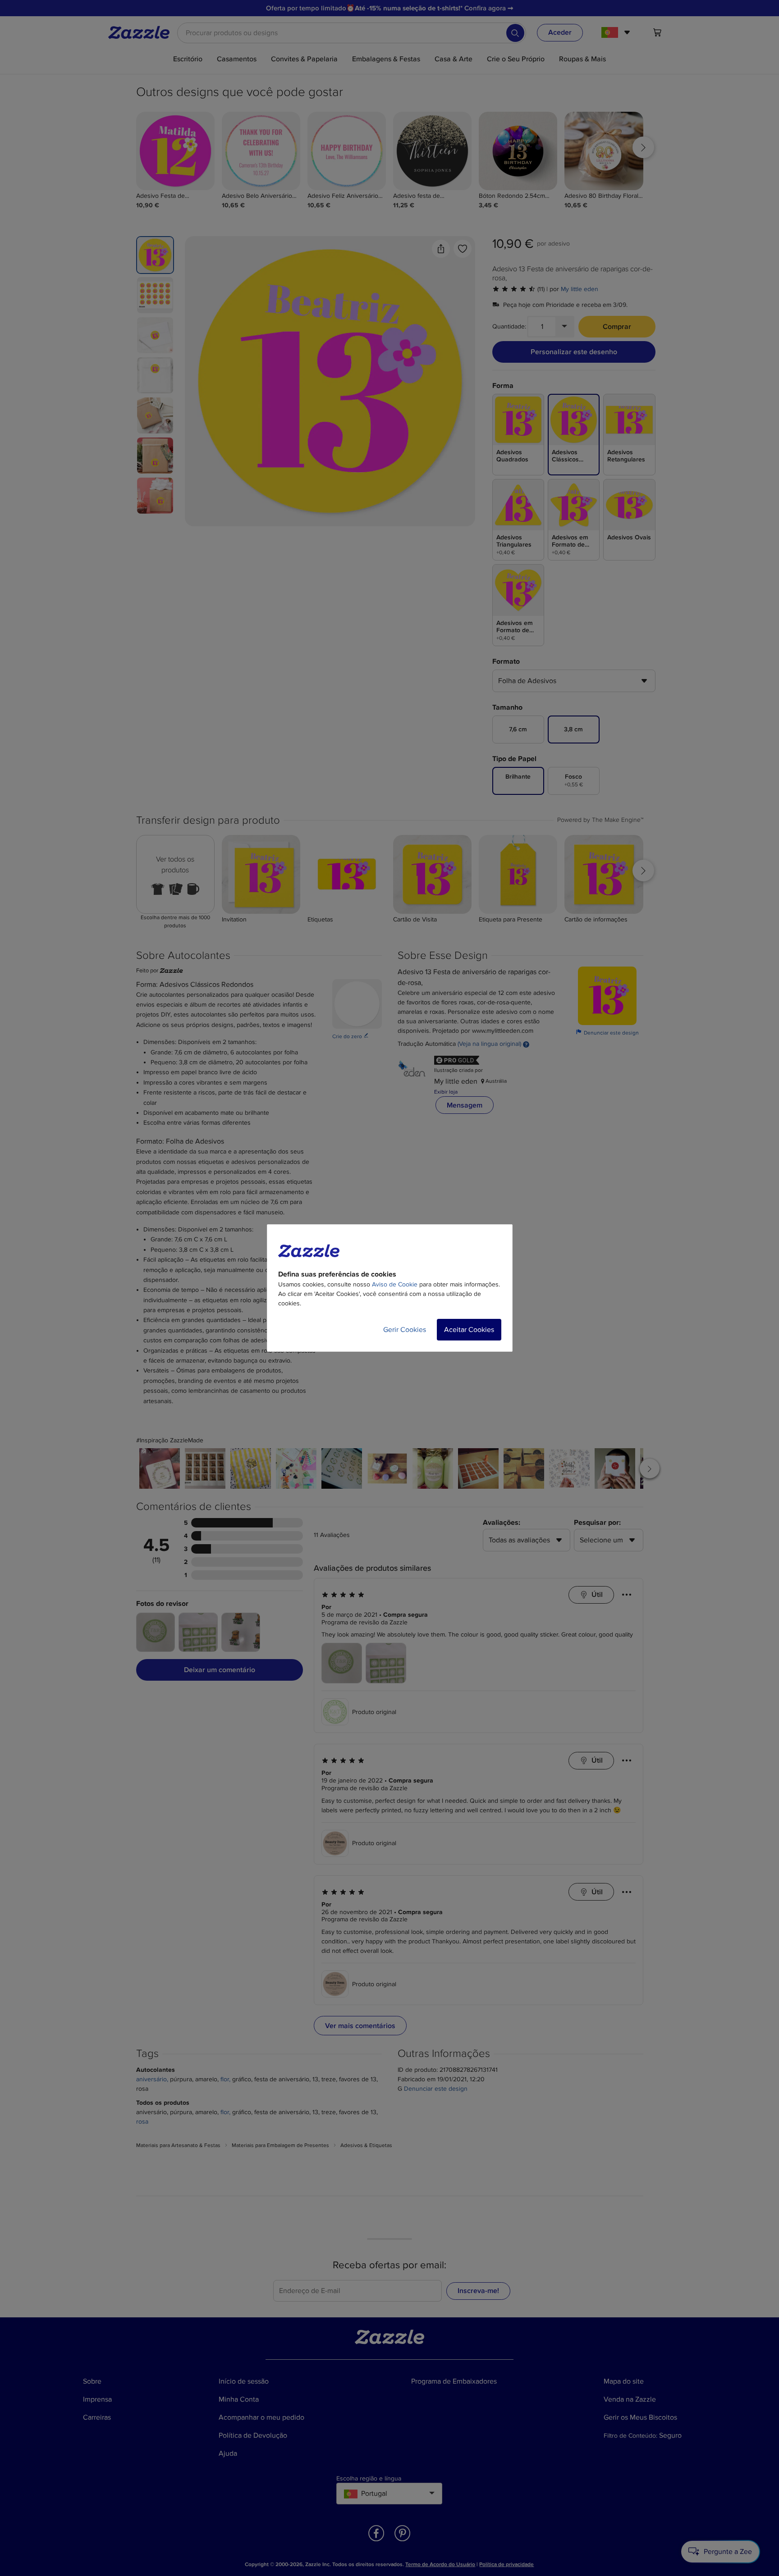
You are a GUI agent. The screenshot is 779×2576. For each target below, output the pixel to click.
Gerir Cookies (405, 1330)
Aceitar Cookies (469, 1330)
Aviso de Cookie (395, 1284)
